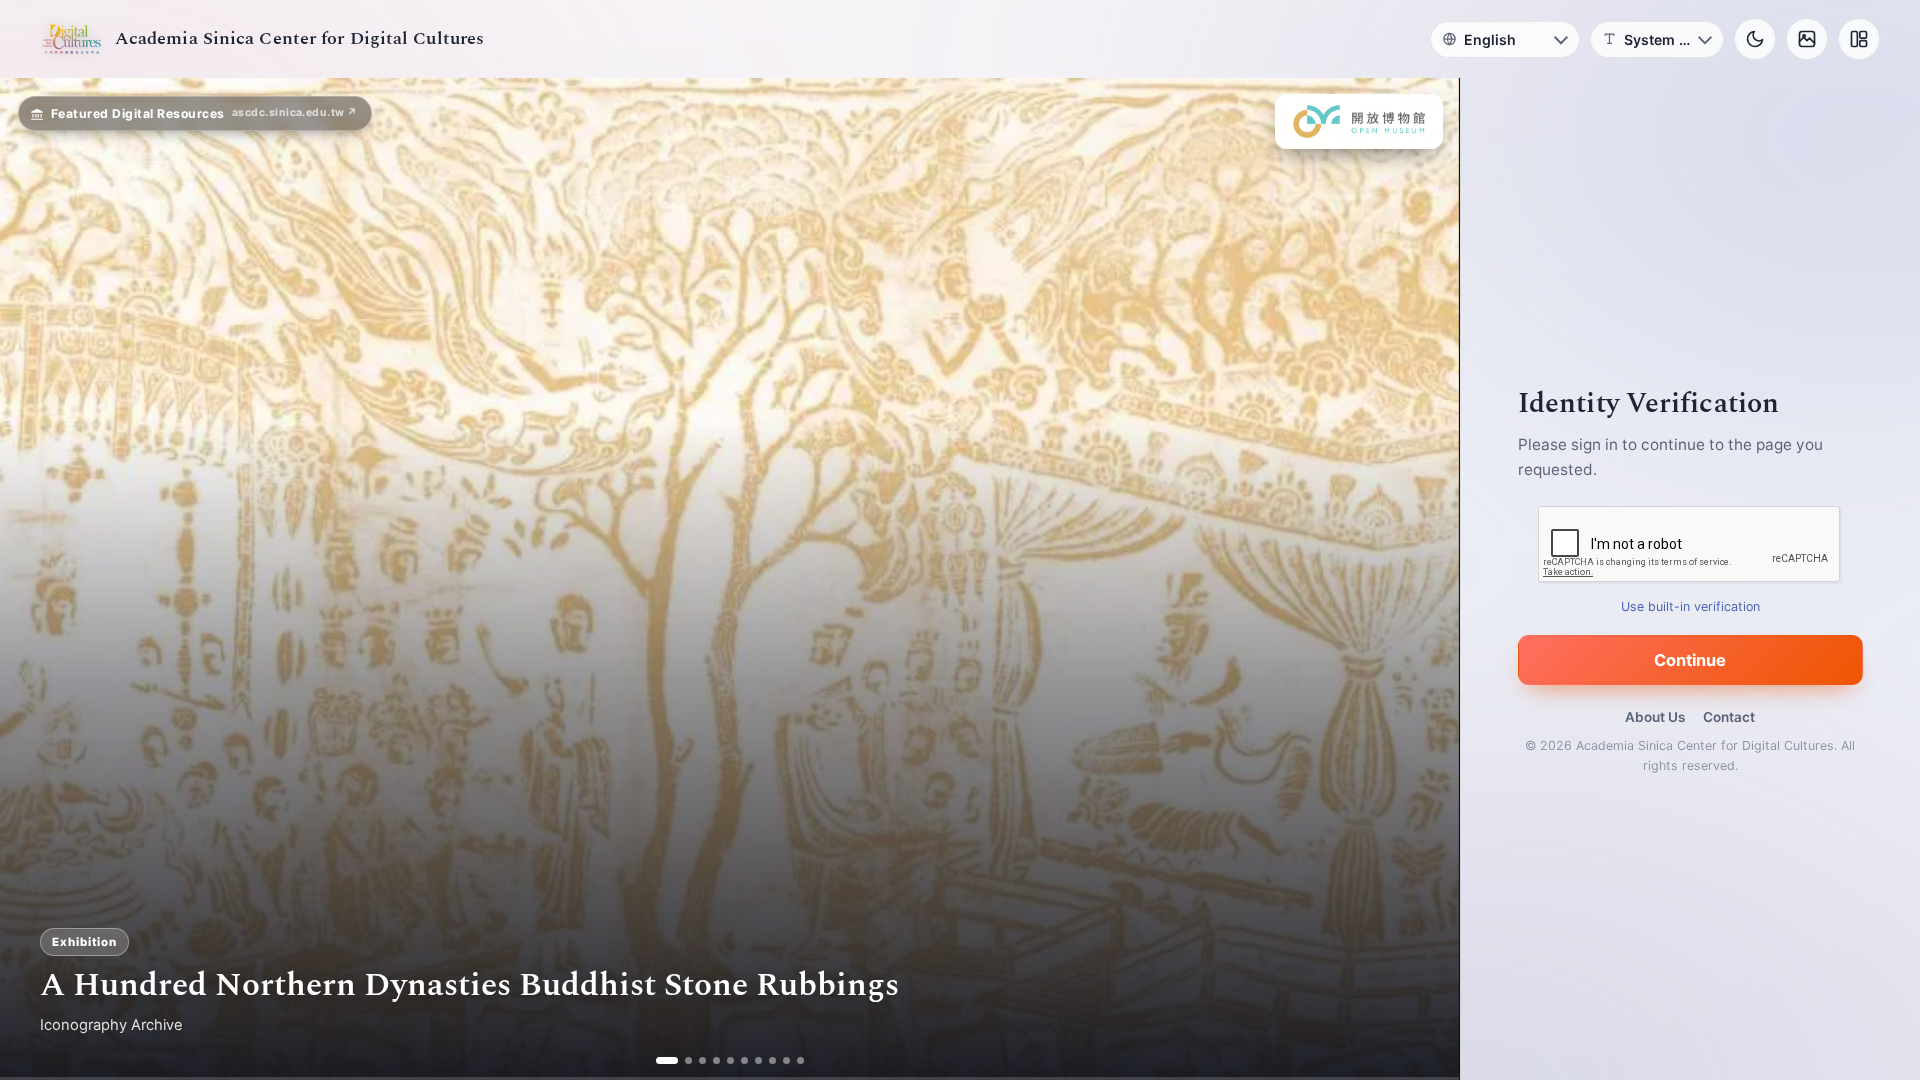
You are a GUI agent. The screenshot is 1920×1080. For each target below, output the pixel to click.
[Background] (1807, 39)
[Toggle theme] (1755, 39)
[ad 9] (778, 1060)
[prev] (36, 579)
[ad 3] (694, 1060)
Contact (1729, 717)
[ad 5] (722, 1060)
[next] (1423, 579)
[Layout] (1859, 39)
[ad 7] (750, 1060)
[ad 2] (680, 1060)
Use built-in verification (1690, 606)
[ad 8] (764, 1060)
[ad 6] (736, 1060)
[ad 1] (666, 1060)
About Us (1655, 717)
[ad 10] (792, 1060)
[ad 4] (708, 1060)
